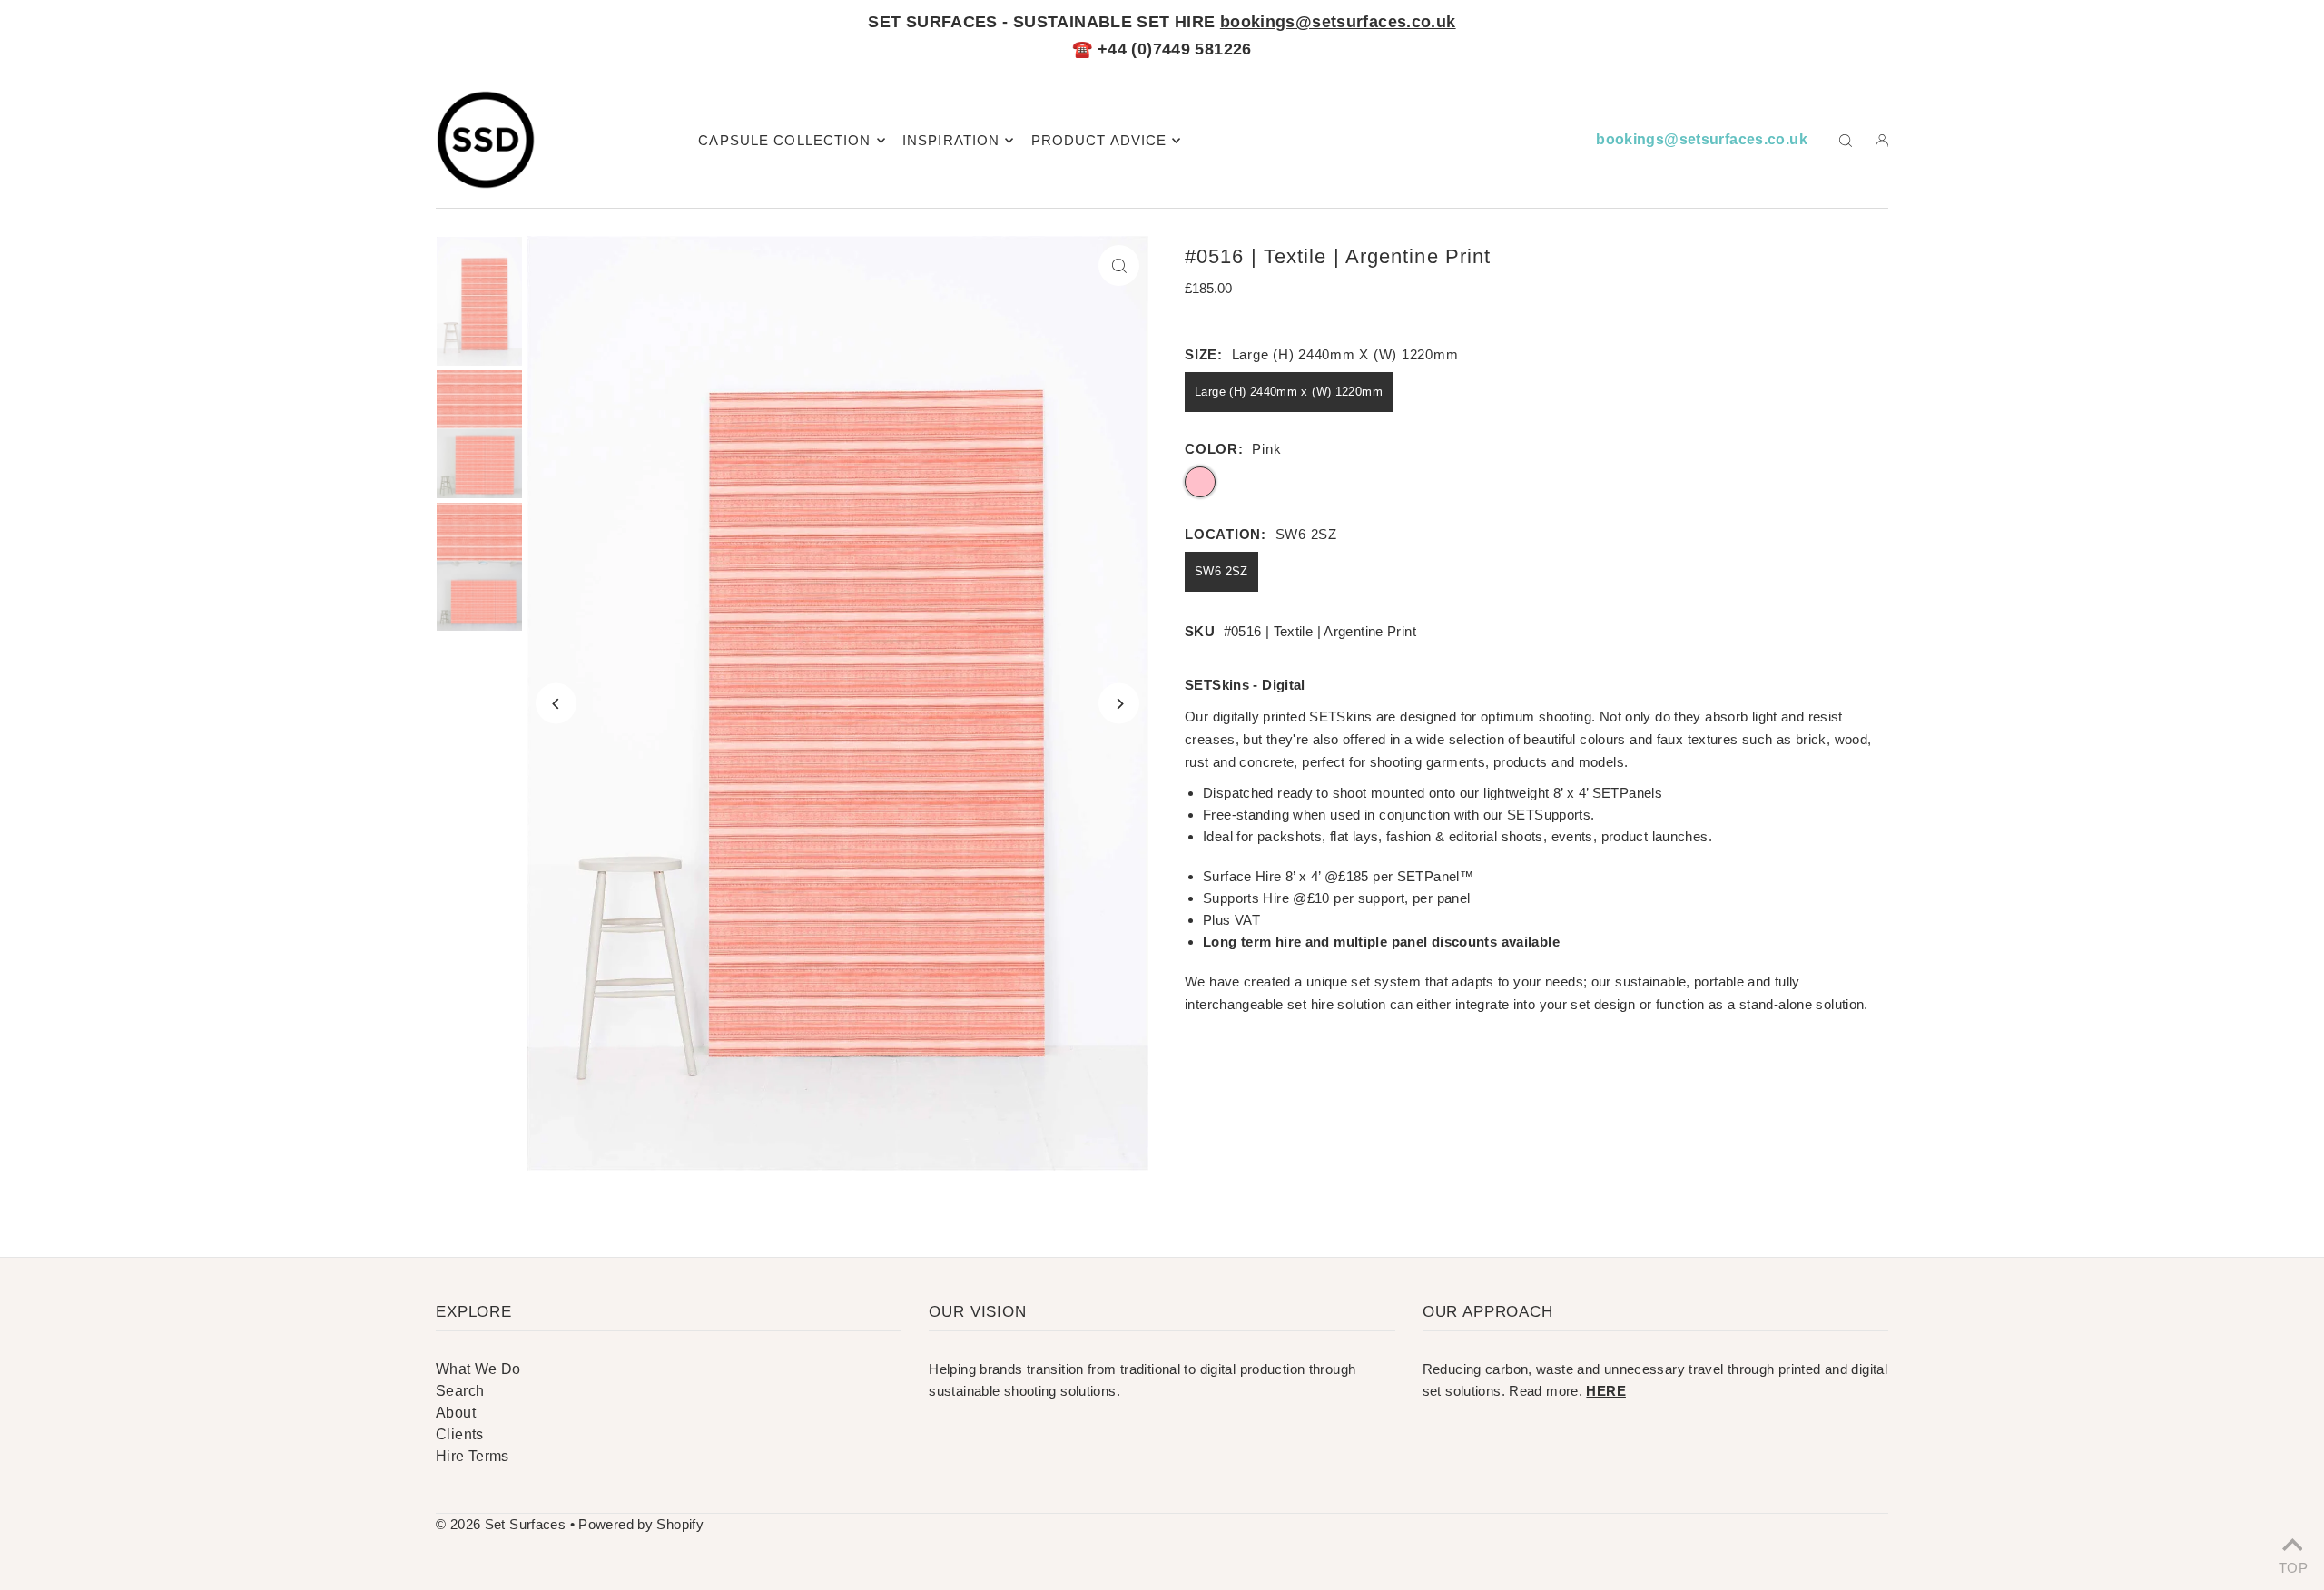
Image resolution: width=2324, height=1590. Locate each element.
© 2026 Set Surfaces (501, 1524)
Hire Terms (473, 1456)
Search (460, 1391)
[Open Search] (1846, 140)
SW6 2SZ (1221, 571)
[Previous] (556, 704)
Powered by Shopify (641, 1524)
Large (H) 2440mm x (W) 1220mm (1289, 392)
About (456, 1413)
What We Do (478, 1369)
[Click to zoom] (1119, 265)
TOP (2292, 1566)
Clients (460, 1434)
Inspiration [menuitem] (951, 140)
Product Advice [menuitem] (1099, 140)
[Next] (1119, 704)
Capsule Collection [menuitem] (784, 140)
